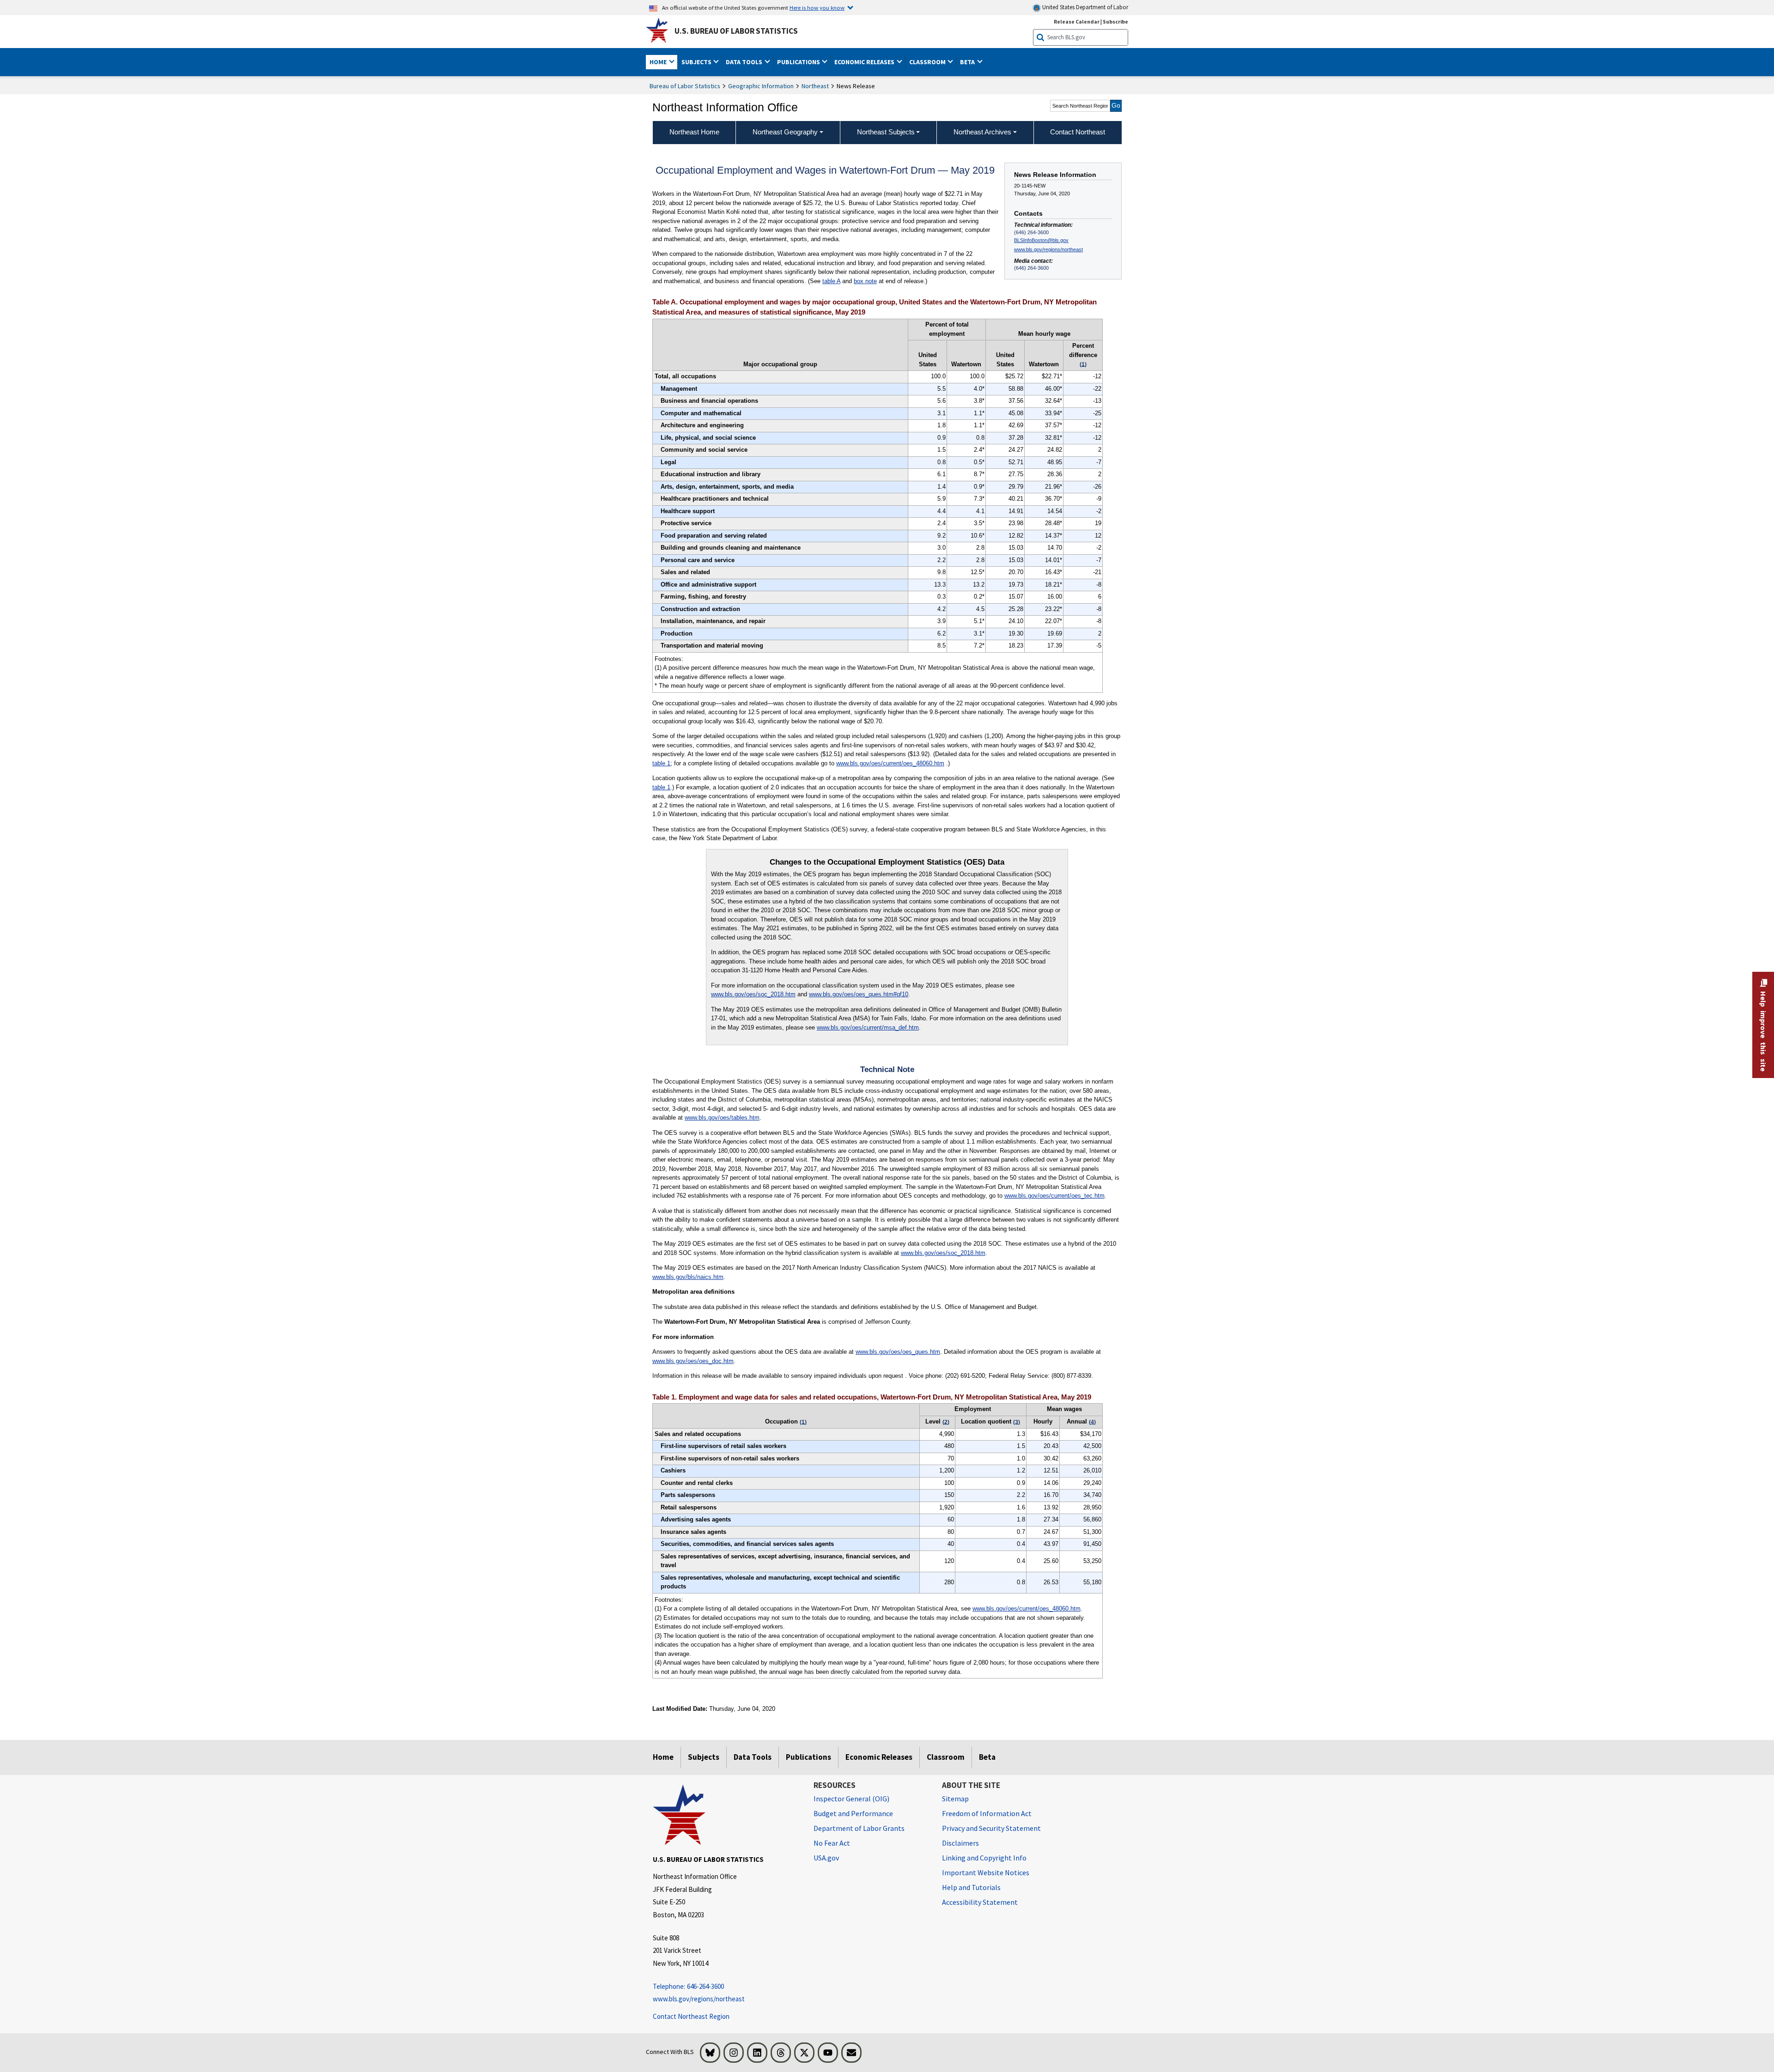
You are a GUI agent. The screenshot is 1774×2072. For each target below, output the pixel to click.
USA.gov (826, 1858)
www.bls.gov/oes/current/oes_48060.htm (890, 763)
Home (663, 1757)
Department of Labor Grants (859, 1828)
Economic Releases (879, 1757)
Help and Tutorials (971, 1887)
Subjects (704, 1757)
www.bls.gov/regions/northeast (1048, 249)
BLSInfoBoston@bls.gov (1041, 240)
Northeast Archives (982, 132)
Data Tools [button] (745, 62)
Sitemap (955, 1799)
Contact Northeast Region (691, 2016)
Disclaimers (960, 1843)
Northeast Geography (785, 132)
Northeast (815, 86)
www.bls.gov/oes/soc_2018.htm (753, 994)
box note (865, 281)
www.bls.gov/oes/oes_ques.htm (898, 1352)
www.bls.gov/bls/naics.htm (688, 1277)
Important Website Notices (986, 1872)
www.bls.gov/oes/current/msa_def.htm (868, 1027)
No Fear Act (832, 1843)
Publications (808, 1757)
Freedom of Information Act (987, 1813)
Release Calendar (1077, 21)
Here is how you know (817, 7)
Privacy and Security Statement (991, 1828)
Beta (987, 1757)
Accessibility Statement (980, 1902)
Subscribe (1115, 21)
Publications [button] (799, 62)
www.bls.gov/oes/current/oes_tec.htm (1054, 1196)
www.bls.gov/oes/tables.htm (722, 1118)
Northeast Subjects (886, 132)
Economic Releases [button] (865, 62)
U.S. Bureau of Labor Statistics (736, 31)
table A (831, 281)
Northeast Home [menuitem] (694, 132)
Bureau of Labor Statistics (685, 86)
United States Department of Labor (1084, 7)
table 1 (661, 763)
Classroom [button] (928, 62)
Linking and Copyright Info (984, 1858)
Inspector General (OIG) (851, 1799)
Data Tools (753, 1757)
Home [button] (659, 62)
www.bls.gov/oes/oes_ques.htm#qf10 (859, 994)
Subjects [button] (697, 62)
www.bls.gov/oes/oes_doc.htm (693, 1361)
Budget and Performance (853, 1813)
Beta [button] (968, 62)
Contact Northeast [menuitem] (1078, 132)
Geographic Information (761, 86)
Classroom (946, 1757)
